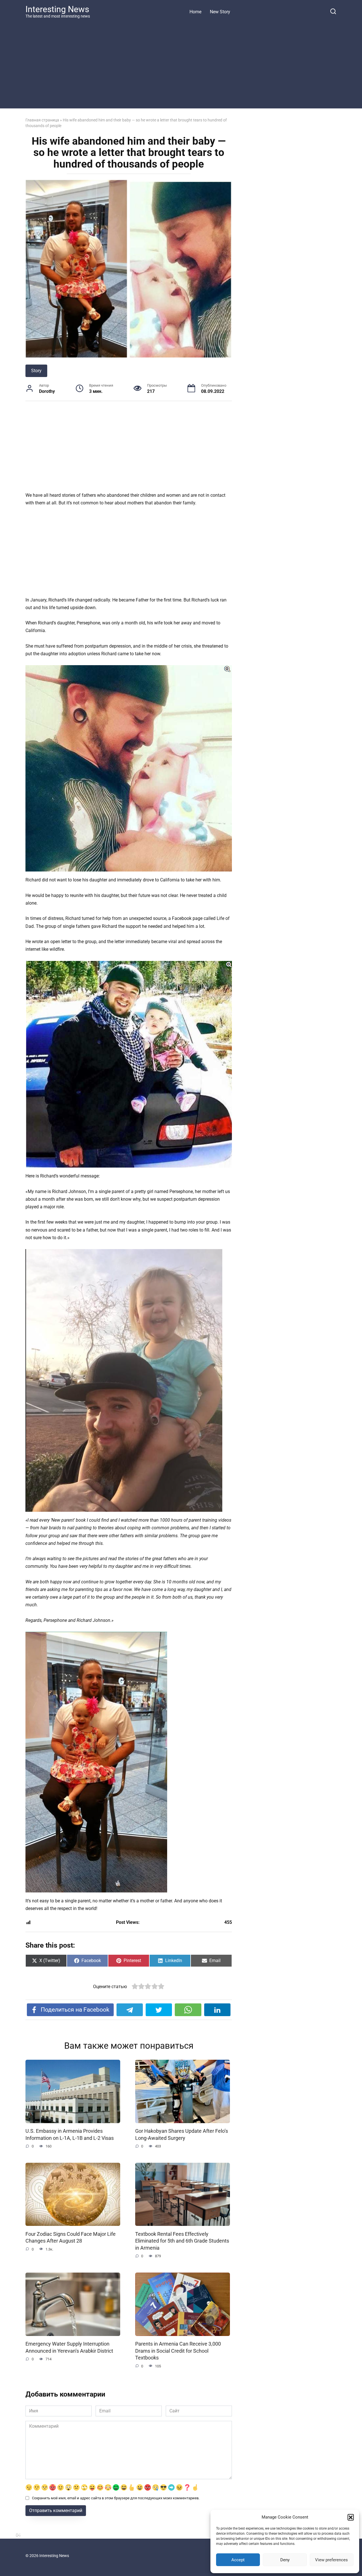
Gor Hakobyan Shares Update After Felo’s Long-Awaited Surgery (182, 2135)
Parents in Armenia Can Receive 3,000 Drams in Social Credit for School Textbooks (178, 2351)
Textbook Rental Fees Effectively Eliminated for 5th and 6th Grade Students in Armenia (182, 2241)
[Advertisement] (181, 63)
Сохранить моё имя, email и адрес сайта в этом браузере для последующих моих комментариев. (116, 2498)
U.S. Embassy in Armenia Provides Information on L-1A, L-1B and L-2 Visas (70, 2135)
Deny (285, 2560)
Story (36, 371)
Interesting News (57, 9)
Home (195, 12)
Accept (238, 2560)
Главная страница (42, 120)
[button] (351, 2517)
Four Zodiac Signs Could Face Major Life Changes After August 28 (71, 2237)
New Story (220, 12)
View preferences (331, 2560)
